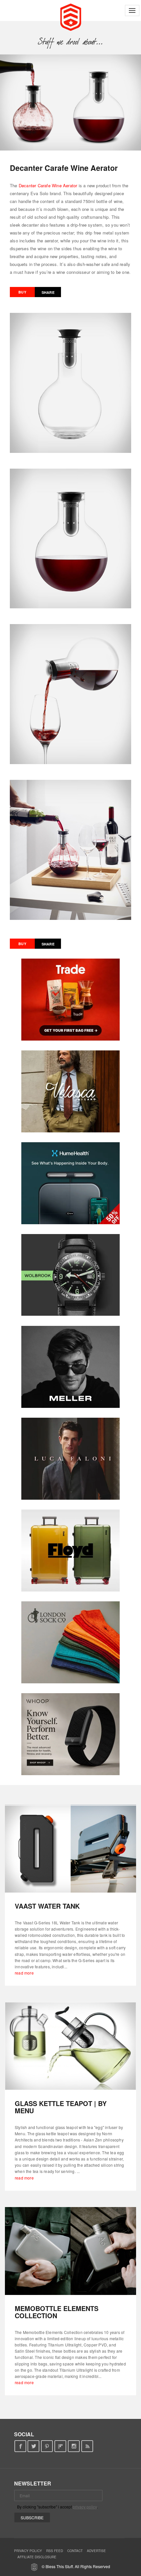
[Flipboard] (60, 2446)
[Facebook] (20, 2446)
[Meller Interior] (70, 1367)
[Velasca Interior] (70, 1091)
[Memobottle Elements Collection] (70, 2251)
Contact (75, 2551)
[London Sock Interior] (70, 1642)
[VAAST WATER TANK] (70, 1849)
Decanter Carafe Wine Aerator (48, 185)
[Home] (71, 16)
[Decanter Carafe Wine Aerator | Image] (70, 102)
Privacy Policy (28, 2551)
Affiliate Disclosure (37, 2557)
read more (24, 1973)
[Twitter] (34, 2446)
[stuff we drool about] (71, 42)
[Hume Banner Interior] (70, 1183)
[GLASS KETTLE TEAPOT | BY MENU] (70, 2046)
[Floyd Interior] (70, 1551)
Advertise (96, 2551)
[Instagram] (74, 2446)
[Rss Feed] (87, 2446)
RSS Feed (55, 2551)
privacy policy (85, 2507)
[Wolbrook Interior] (70, 1275)
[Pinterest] (47, 2446)
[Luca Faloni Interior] (70, 1459)
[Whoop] (70, 1734)
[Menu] (132, 10)
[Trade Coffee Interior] (70, 1000)
